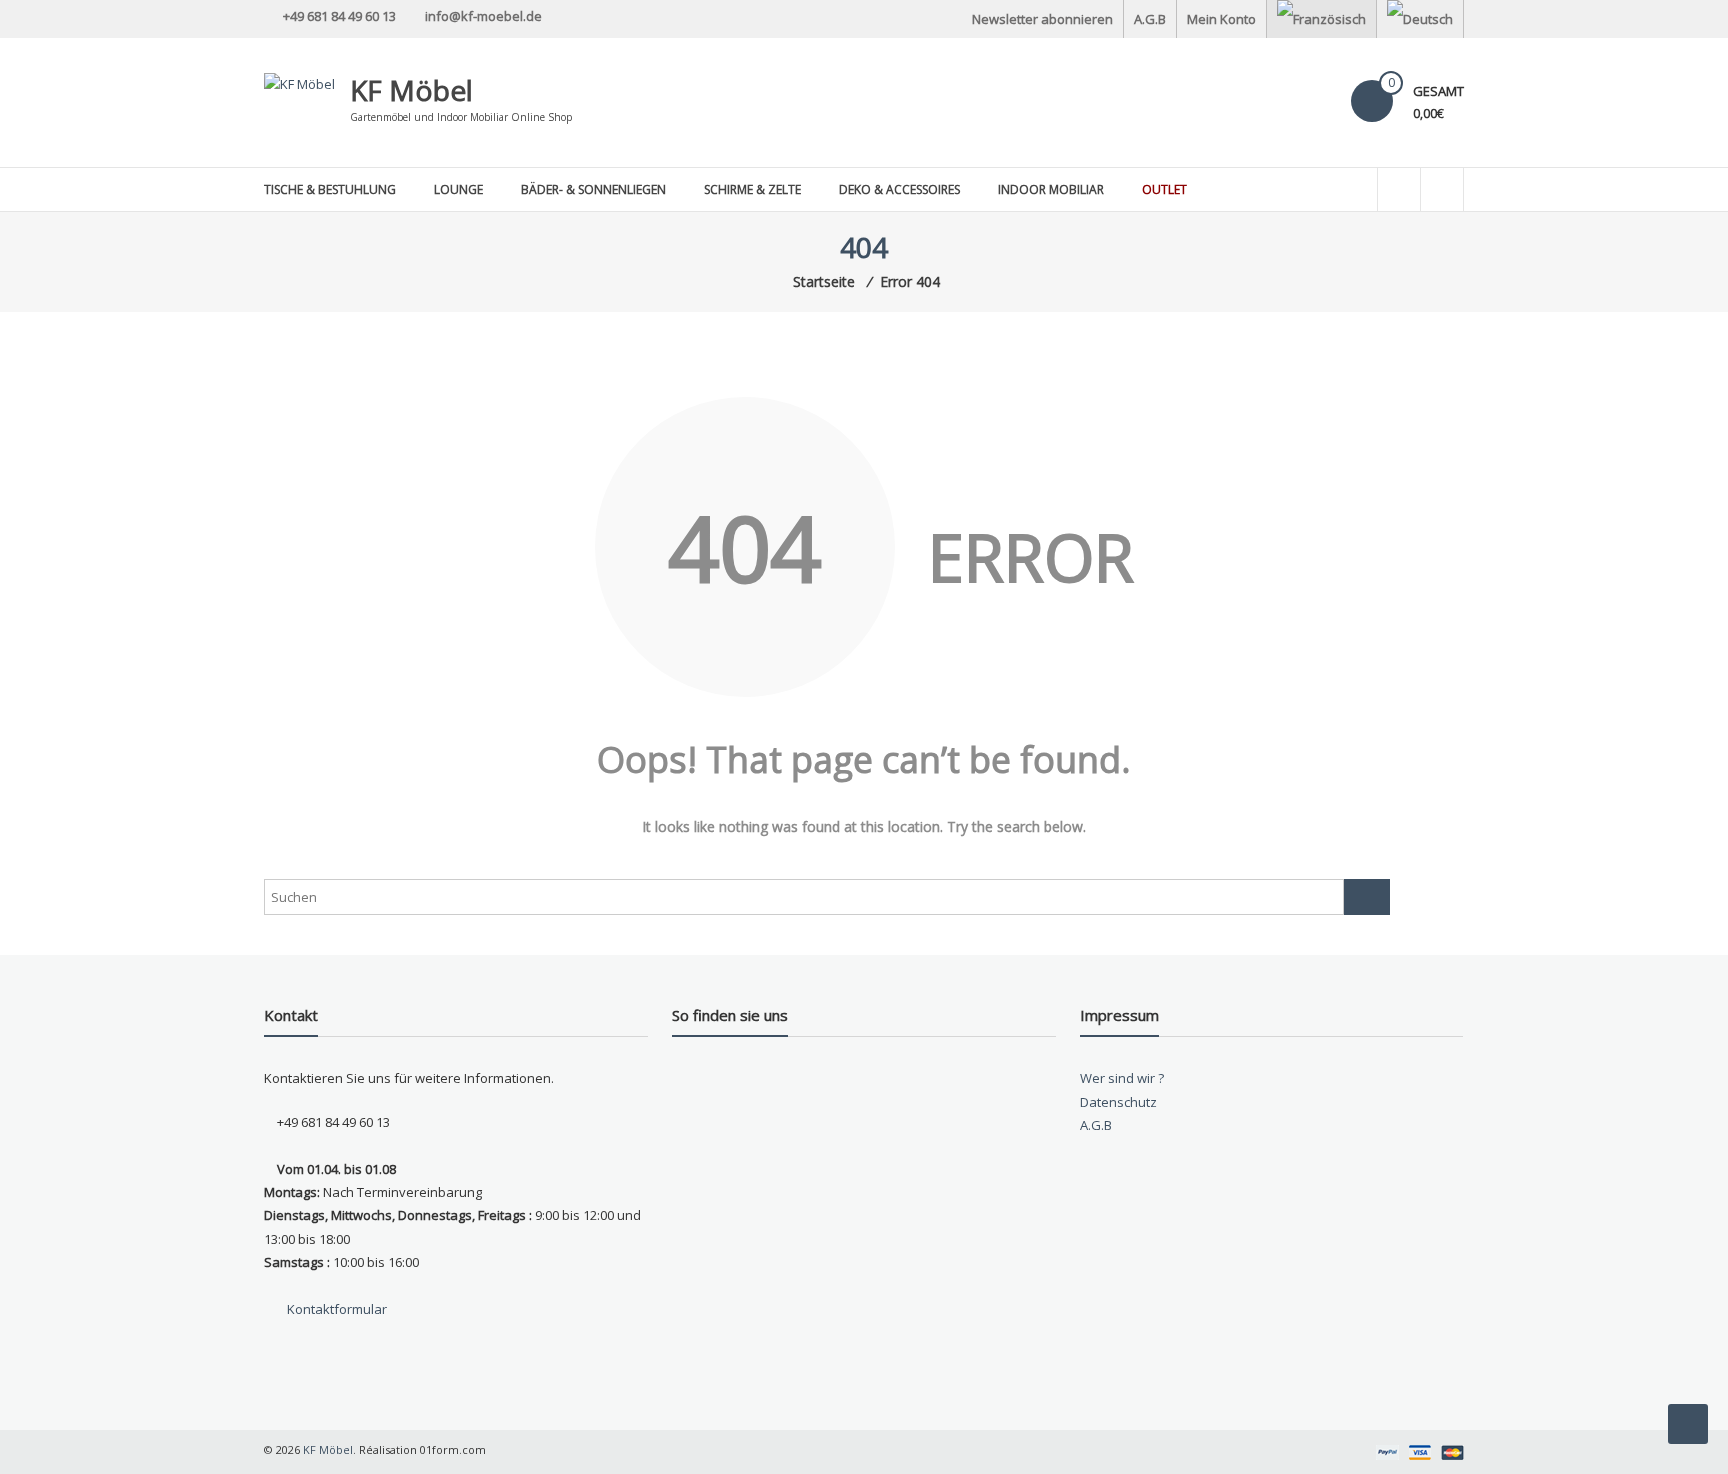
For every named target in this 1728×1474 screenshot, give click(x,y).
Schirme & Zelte (752, 189)
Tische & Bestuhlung (330, 189)
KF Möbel (411, 90)
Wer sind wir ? (1122, 1078)
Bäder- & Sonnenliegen (593, 189)
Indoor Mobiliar (1051, 189)
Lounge (458, 189)
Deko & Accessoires (899, 189)
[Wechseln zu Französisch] (1321, 19)
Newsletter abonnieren (1042, 19)
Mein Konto (1221, 19)
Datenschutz (1118, 1102)
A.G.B (1150, 19)
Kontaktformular (335, 1309)
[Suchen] (1367, 897)
